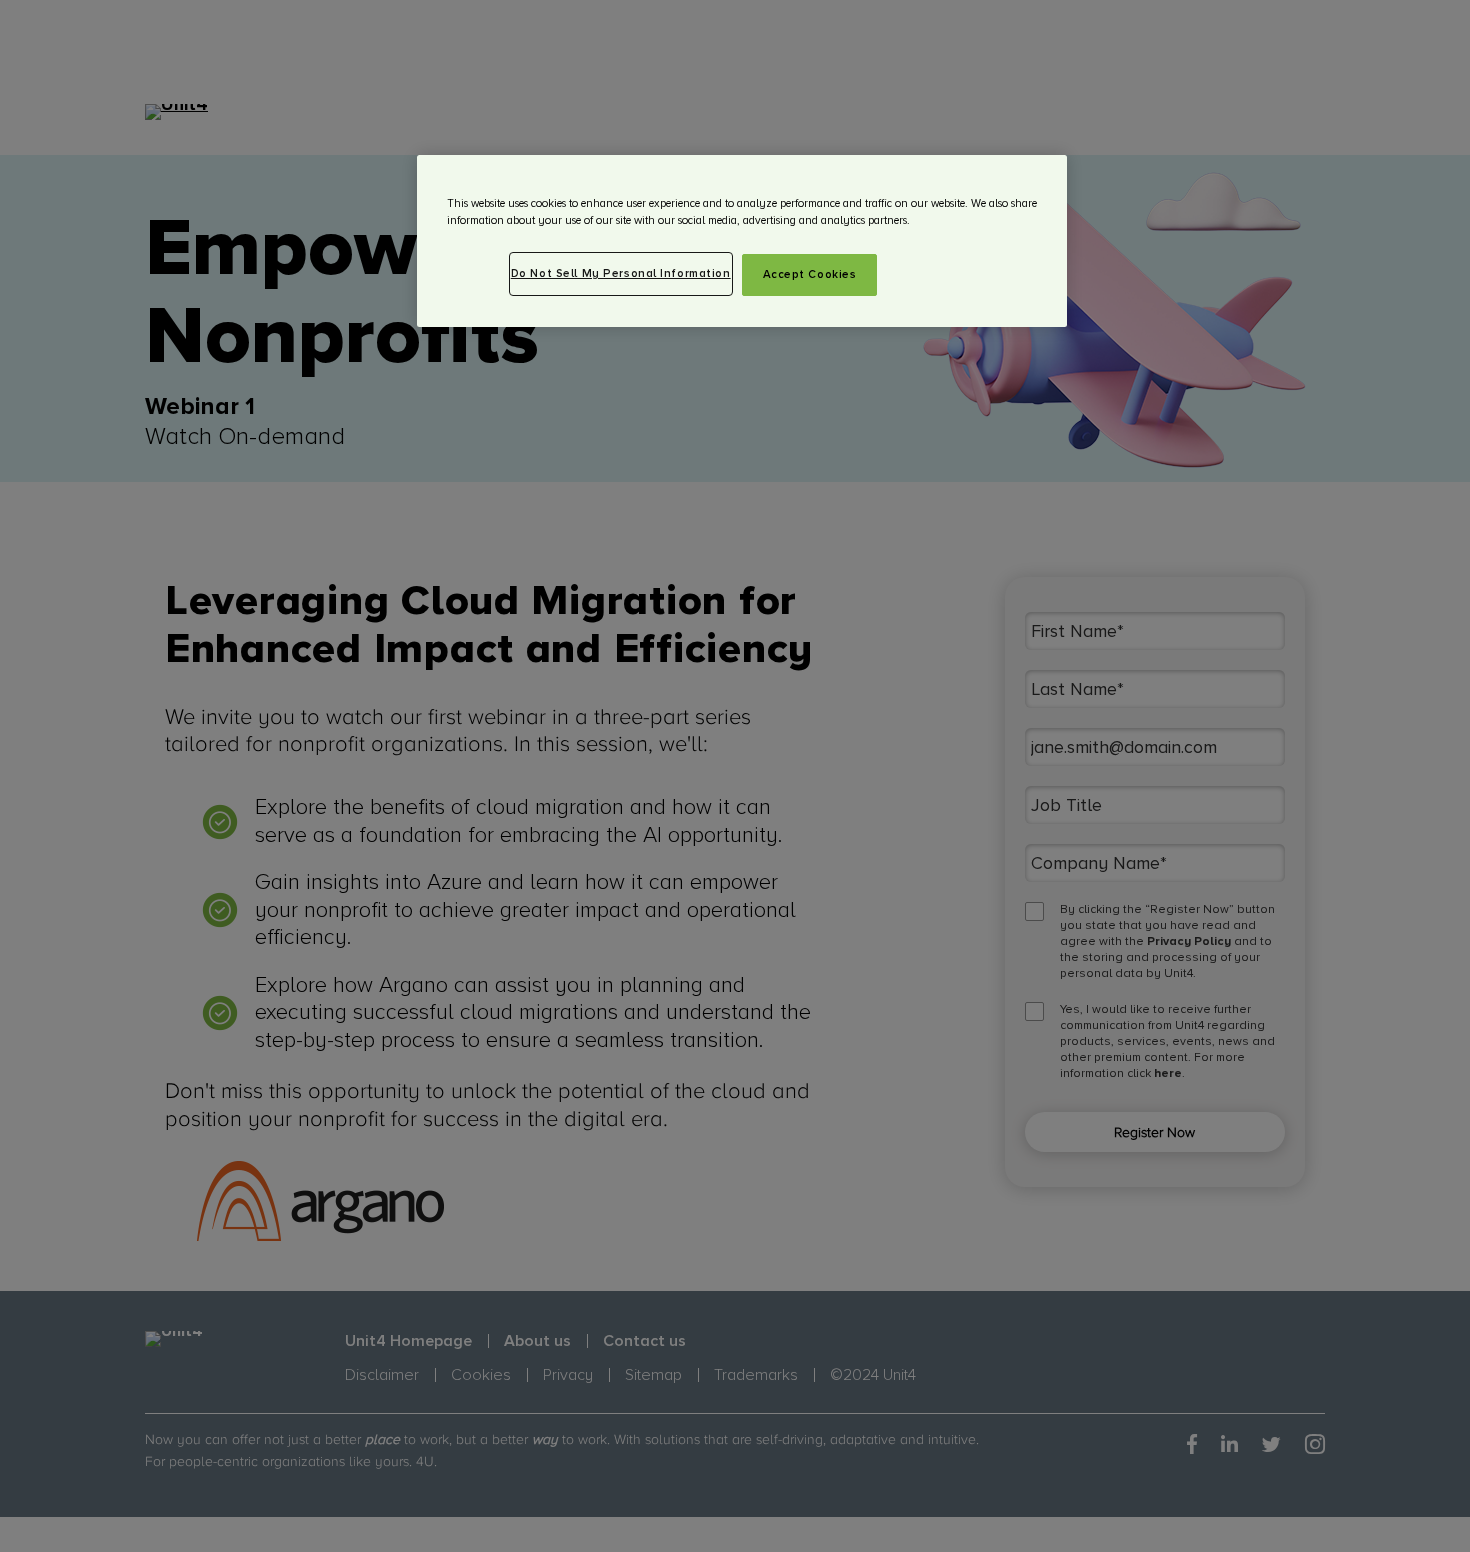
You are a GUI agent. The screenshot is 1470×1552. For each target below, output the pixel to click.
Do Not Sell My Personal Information (621, 273)
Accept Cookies (810, 274)
